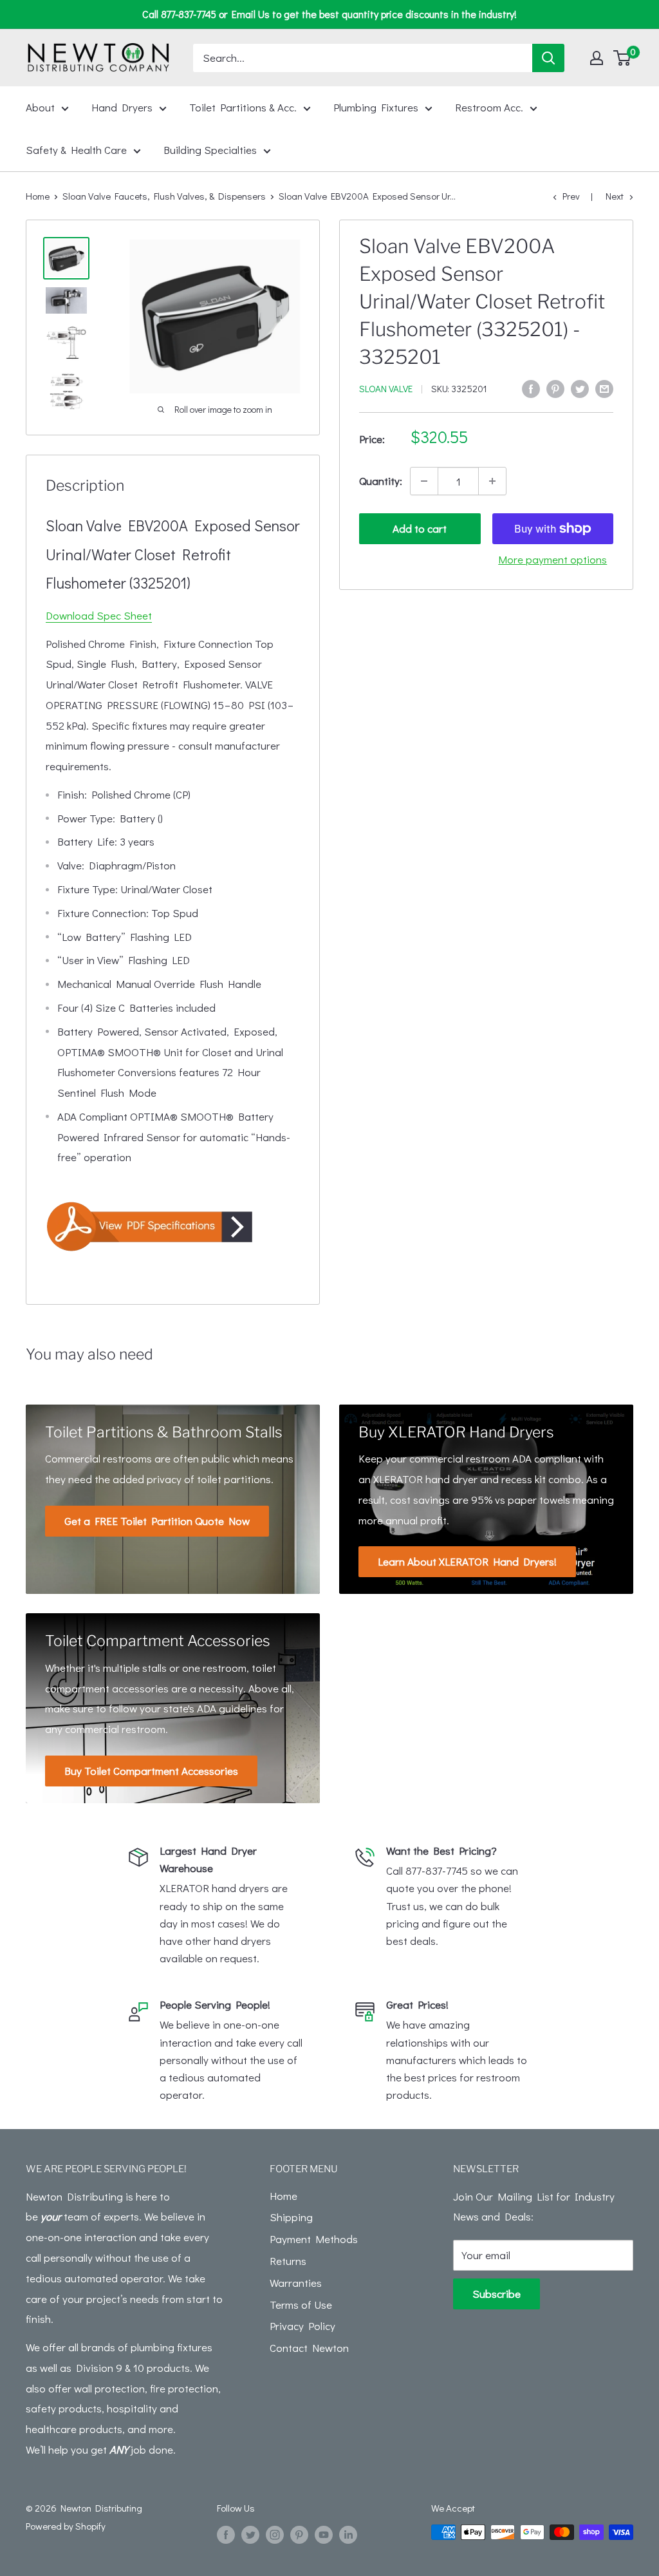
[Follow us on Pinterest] (299, 2534)
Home (38, 196)
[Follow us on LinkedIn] (348, 2534)
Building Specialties (210, 150)
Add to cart (420, 528)
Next (615, 196)
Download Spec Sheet (99, 615)
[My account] (597, 58)
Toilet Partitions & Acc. (243, 107)
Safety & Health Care (76, 150)
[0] (623, 58)
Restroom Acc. (489, 107)
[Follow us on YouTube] (324, 2534)
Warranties (296, 2283)
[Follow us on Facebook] (226, 2534)
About (40, 107)
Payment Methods (314, 2239)
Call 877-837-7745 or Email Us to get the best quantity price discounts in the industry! (329, 14)
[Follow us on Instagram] (275, 2534)
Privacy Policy (302, 2326)
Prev (571, 196)
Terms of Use (301, 2305)
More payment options (552, 559)
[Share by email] (604, 388)
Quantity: (381, 481)
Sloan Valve (386, 388)
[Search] (548, 58)
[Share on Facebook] (531, 388)
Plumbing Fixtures (376, 107)
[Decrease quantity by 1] (424, 481)
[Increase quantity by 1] (492, 481)
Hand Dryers (122, 107)
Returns (288, 2261)
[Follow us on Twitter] (250, 2534)
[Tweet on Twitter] (580, 388)
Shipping (291, 2217)
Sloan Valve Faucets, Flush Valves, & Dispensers (164, 196)
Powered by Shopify (66, 2526)
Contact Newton (309, 2348)
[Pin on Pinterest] (555, 388)
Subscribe (497, 2294)
